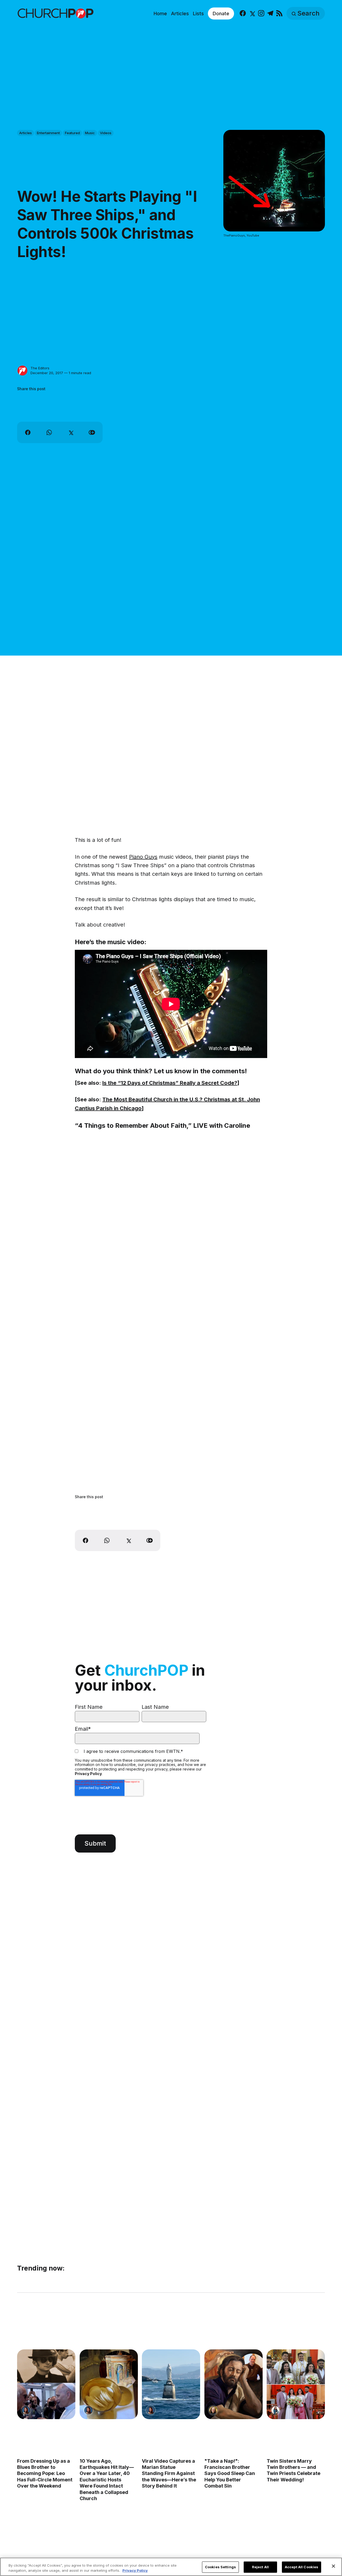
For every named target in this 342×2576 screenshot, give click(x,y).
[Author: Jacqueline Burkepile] (213, 2411)
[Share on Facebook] (28, 432)
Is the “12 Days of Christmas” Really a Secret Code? (170, 1083)
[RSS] (279, 13)
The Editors (40, 368)
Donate (221, 13)
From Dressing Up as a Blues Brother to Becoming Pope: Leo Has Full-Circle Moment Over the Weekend (45, 2474)
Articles (180, 13)
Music (90, 133)
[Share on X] (71, 432)
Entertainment (48, 133)
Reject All (260, 2567)
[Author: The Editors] (22, 371)
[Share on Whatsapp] (49, 432)
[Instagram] (261, 13)
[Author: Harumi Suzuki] (275, 2411)
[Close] (333, 2566)
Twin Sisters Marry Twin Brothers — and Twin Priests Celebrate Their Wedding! (294, 2470)
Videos (106, 133)
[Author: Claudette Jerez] (26, 2411)
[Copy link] (92, 432)
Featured (72, 133)
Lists (198, 13)
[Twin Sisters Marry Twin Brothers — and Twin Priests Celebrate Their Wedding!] (296, 2384)
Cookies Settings (220, 2567)
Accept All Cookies (302, 2567)
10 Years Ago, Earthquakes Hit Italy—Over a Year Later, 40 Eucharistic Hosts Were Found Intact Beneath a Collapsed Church (107, 2480)
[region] (171, 2567)
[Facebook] (243, 13)
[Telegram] (270, 13)
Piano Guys (143, 857)
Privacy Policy (88, 1774)
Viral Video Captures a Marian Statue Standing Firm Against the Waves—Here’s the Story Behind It (169, 2474)
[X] (252, 13)
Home (160, 13)
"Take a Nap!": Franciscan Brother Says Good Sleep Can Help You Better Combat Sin (230, 2474)
